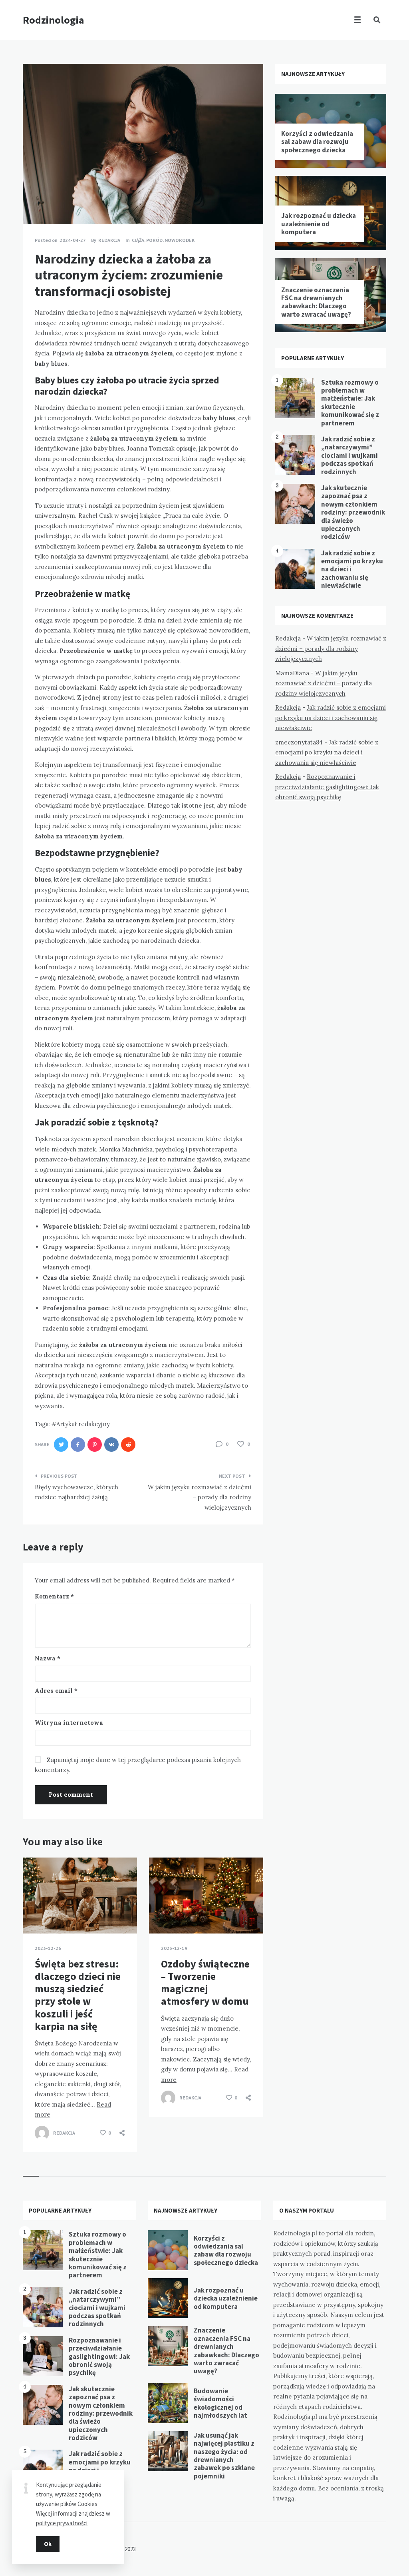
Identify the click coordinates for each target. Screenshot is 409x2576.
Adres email (56, 1691)
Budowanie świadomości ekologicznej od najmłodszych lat (220, 2403)
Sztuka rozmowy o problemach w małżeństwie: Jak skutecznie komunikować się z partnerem (350, 403)
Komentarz (54, 1596)
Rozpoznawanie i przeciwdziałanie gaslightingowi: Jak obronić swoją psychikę (327, 787)
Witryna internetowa (69, 1723)
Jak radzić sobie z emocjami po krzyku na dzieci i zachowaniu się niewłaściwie (331, 718)
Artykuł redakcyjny (83, 1424)
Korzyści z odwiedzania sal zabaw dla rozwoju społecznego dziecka (317, 142)
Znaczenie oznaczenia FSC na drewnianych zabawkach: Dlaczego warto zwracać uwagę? (316, 302)
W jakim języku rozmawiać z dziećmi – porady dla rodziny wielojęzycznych (331, 648)
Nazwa (48, 1658)
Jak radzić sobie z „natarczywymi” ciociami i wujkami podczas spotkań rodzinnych (349, 455)
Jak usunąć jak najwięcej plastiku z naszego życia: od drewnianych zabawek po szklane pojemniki (224, 2456)
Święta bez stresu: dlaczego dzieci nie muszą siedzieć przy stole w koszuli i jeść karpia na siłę (78, 1995)
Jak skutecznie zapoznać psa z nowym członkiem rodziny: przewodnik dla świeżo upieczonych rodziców (353, 512)
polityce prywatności (62, 2523)
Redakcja (288, 638)
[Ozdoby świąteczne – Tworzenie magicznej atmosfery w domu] (161, 1914)
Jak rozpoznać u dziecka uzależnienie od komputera (319, 224)
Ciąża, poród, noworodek (163, 240)
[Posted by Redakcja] (42, 2133)
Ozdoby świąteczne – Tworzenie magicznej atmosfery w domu (205, 1982)
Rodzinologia (54, 20)
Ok (48, 2544)
